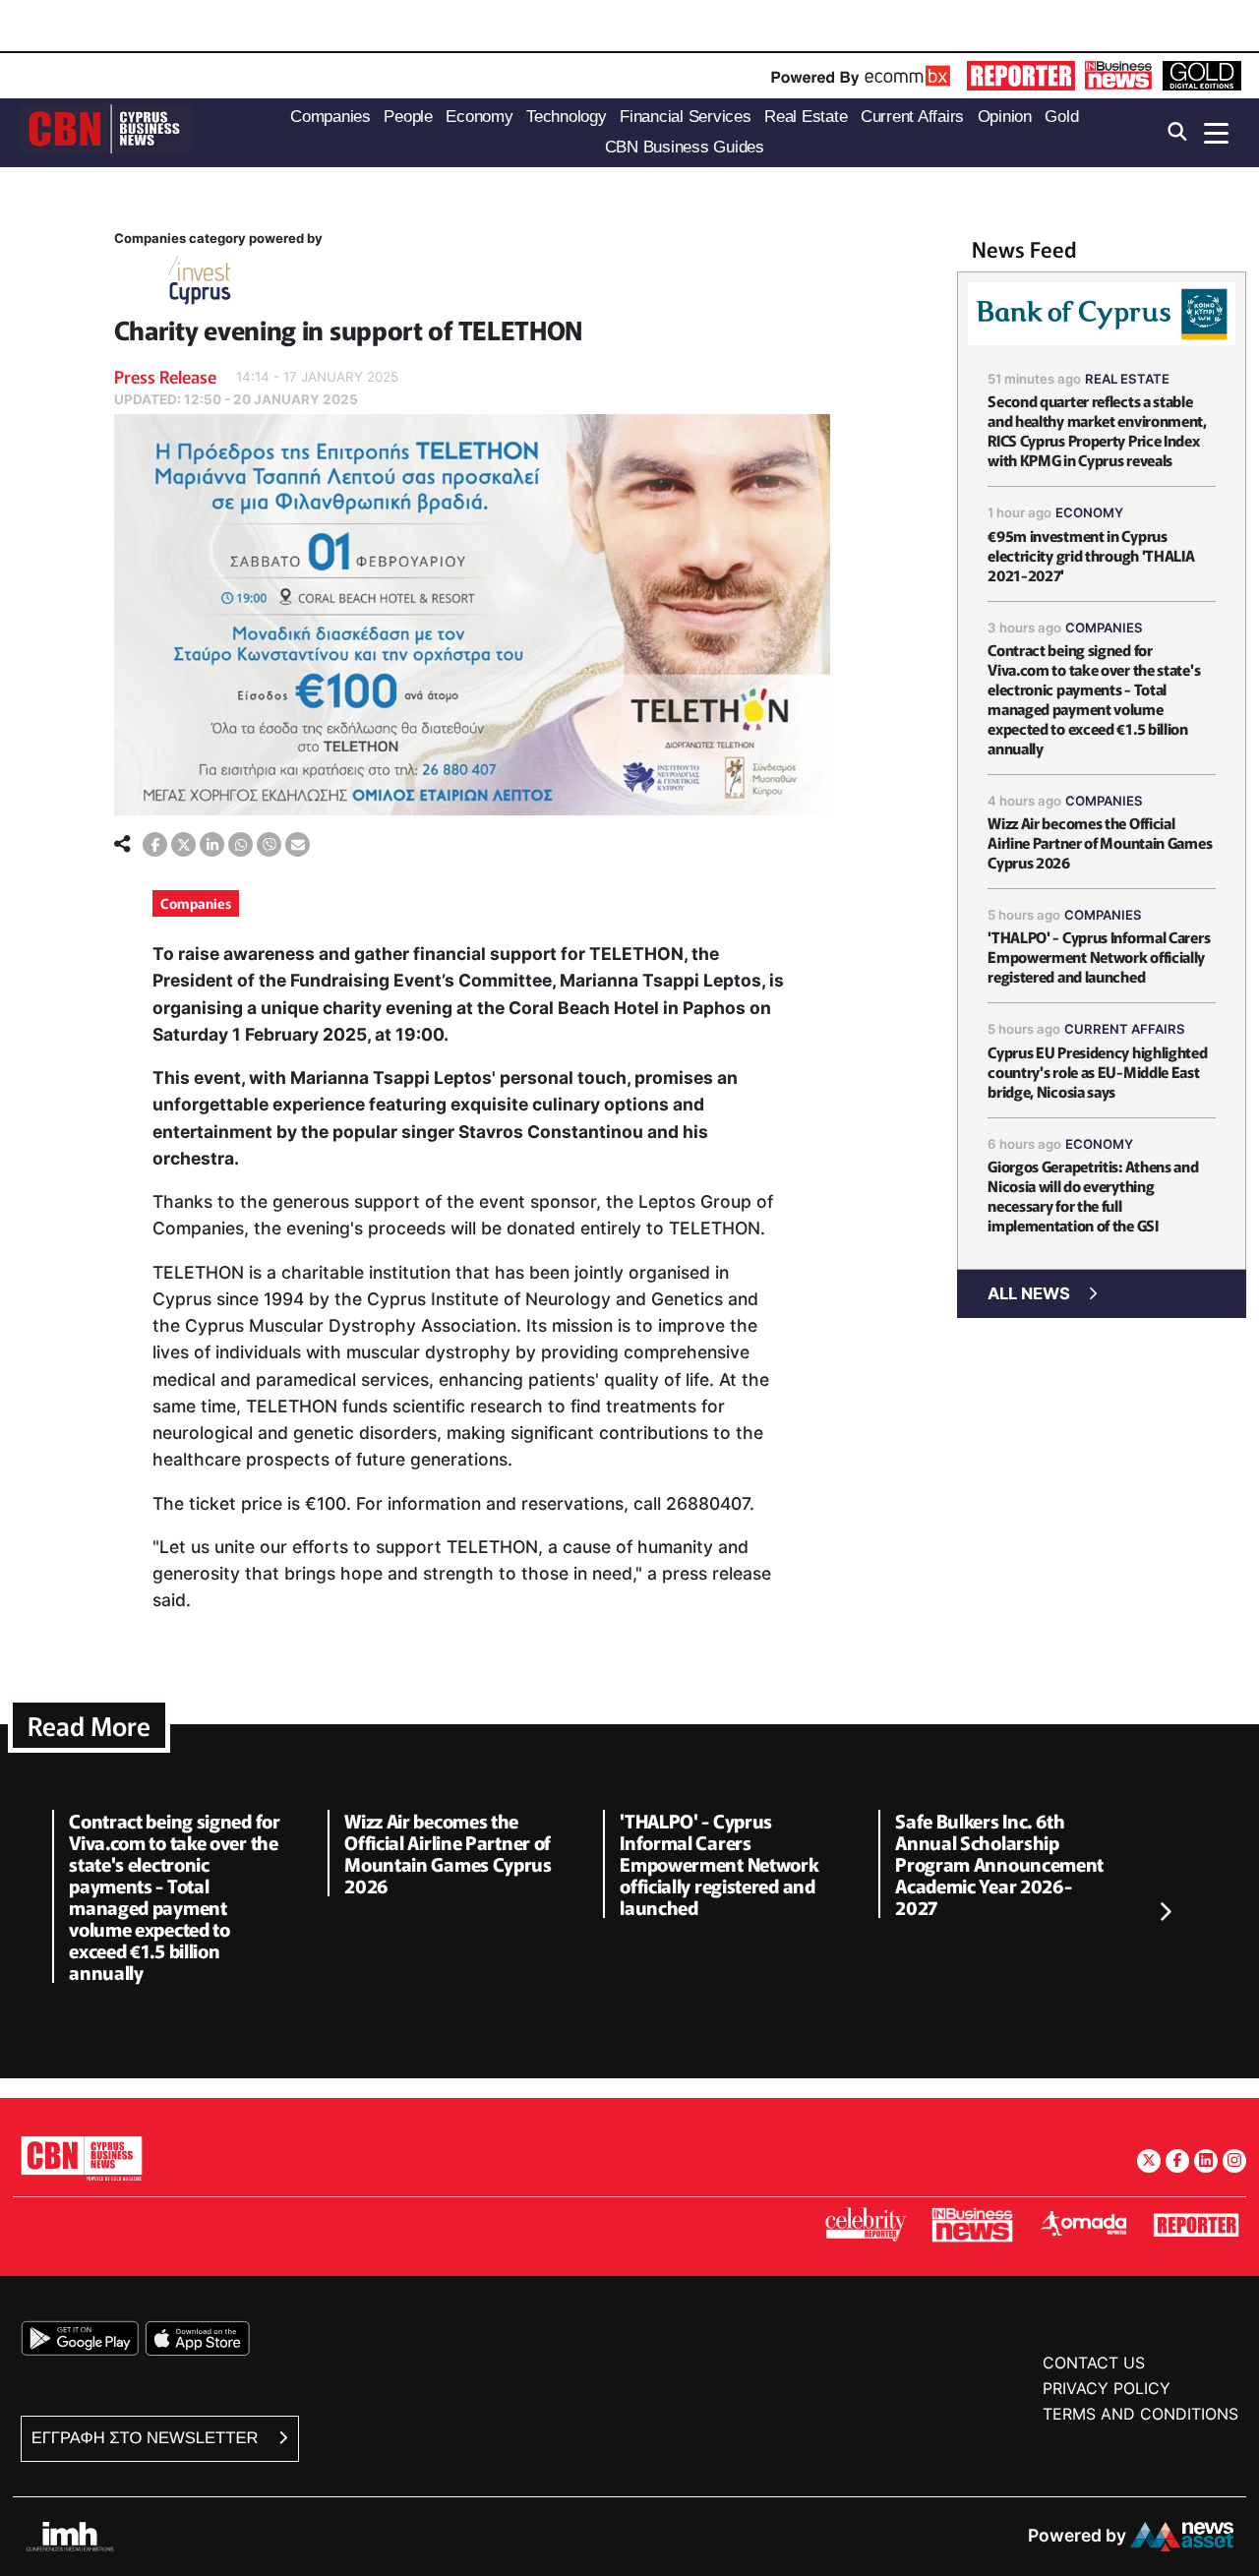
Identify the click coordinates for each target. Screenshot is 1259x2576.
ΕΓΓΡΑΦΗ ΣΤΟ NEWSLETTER (147, 2438)
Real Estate (1127, 379)
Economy (1089, 512)
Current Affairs (1125, 1029)
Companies (196, 903)
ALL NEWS (1029, 1293)
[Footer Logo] (82, 2157)
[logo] (106, 131)
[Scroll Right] (1165, 1913)
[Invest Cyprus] (200, 284)
